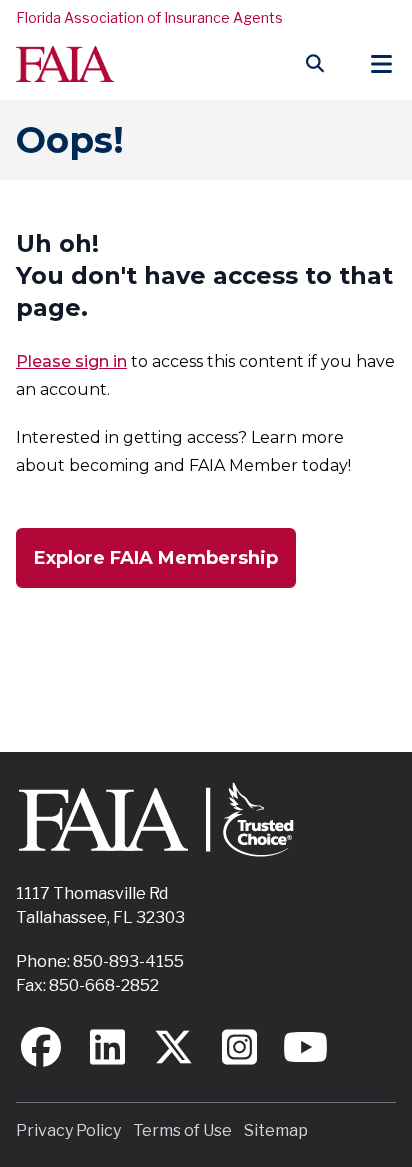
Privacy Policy (68, 1130)
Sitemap (276, 1130)
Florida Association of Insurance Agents (149, 17)
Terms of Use (182, 1130)
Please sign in (71, 361)
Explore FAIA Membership (156, 558)
